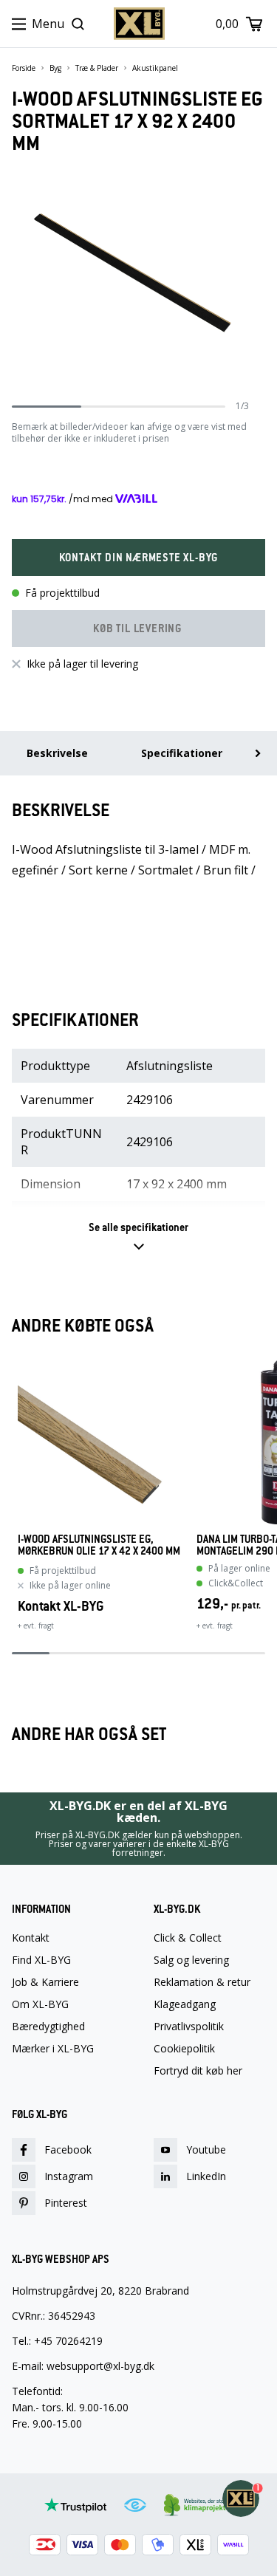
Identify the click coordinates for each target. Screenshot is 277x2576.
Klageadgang (185, 2004)
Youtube (206, 2149)
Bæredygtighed (48, 2027)
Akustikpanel (155, 68)
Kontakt (31, 1938)
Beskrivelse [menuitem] (57, 753)
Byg (55, 68)
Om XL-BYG (40, 2004)
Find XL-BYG (41, 1960)
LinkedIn (206, 2176)
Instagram (69, 2176)
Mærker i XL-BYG (53, 2049)
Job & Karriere (45, 1982)
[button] (138, 558)
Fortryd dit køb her (198, 2071)
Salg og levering (191, 1960)
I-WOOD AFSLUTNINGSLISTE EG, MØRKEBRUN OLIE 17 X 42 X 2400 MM (99, 1545)
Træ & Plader (97, 68)
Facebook (68, 2149)
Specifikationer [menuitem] (182, 753)
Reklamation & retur (202, 1982)
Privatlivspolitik (189, 2027)
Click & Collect (188, 1938)
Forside (24, 68)
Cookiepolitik (184, 2049)
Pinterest (66, 2203)
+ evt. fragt (36, 1626)
